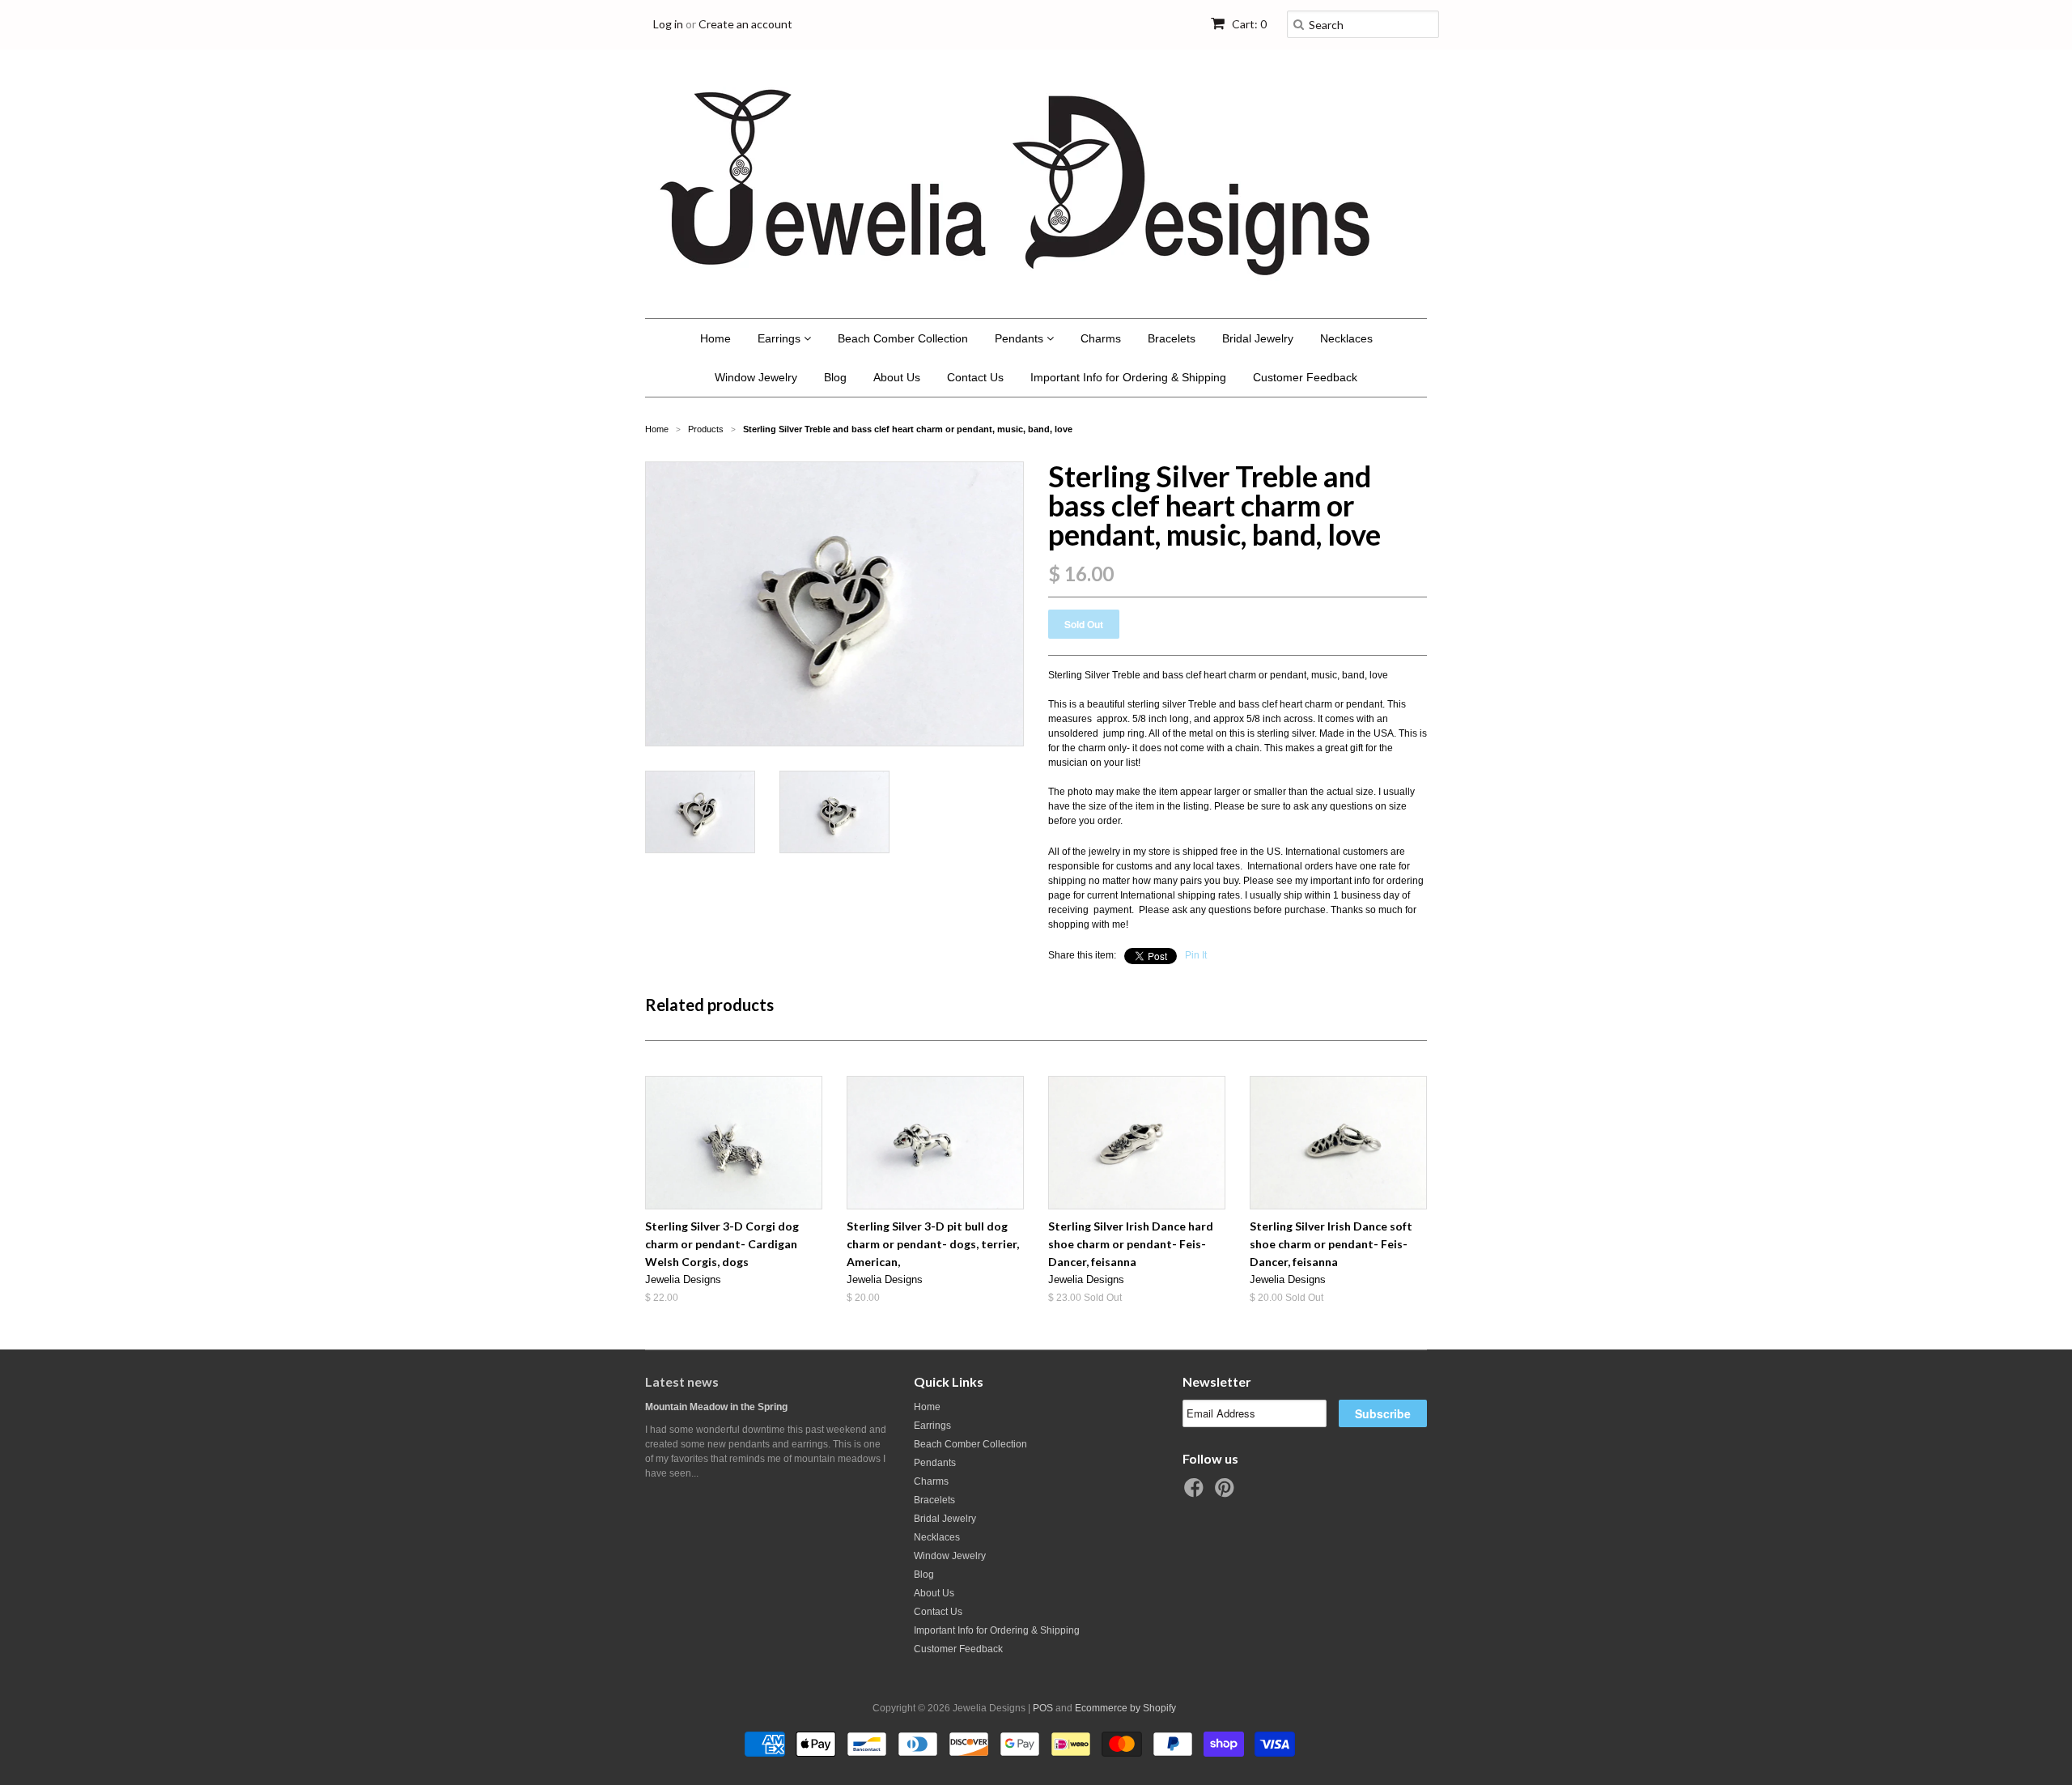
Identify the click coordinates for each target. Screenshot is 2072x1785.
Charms (1101, 338)
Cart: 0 (1248, 24)
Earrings (781, 338)
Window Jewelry (756, 377)
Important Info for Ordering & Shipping (1128, 377)
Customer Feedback (1305, 377)
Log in (668, 24)
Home (715, 338)
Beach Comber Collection (903, 338)
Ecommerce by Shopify (1125, 1708)
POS (1043, 1708)
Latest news (682, 1381)
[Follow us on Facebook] (1196, 1493)
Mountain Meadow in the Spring (716, 1407)
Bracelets (1172, 338)
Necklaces (1346, 338)
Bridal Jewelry (1258, 338)
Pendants (1021, 338)
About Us (897, 377)
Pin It (1196, 955)
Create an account (745, 24)
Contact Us (975, 377)
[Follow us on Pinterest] (1227, 1493)
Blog (835, 377)
